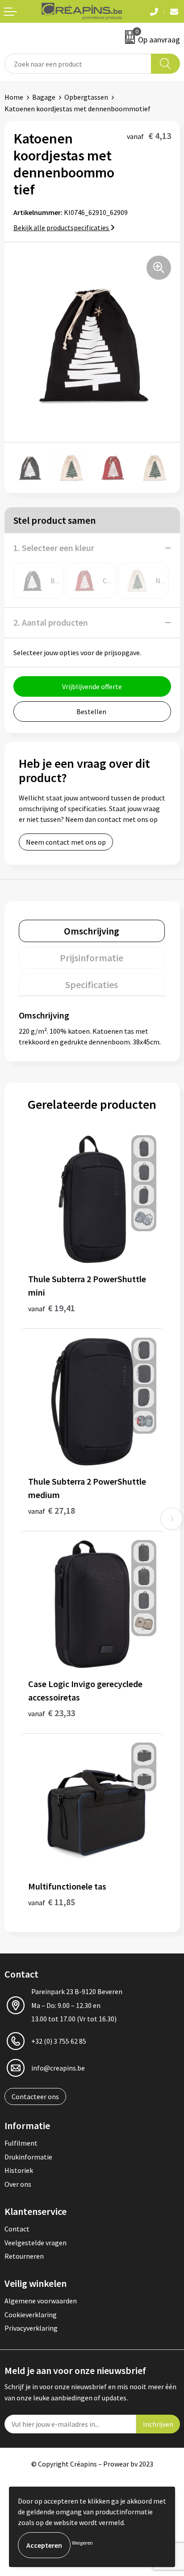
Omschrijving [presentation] (92, 931)
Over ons (18, 2184)
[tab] (92, 931)
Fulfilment (21, 2143)
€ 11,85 (52, 1902)
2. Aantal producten (51, 622)
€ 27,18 (52, 1510)
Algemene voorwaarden (41, 2301)
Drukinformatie (28, 2157)
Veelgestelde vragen (36, 2243)
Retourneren (24, 2256)
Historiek (19, 2170)
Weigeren (82, 2543)
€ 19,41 (52, 1308)
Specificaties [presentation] (92, 985)
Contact (17, 2229)
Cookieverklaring (31, 2315)
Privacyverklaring (31, 2328)
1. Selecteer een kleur (54, 548)
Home (14, 97)
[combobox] (78, 64)
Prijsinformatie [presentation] (92, 958)
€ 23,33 (52, 1713)
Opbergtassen (86, 97)
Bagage (44, 97)
